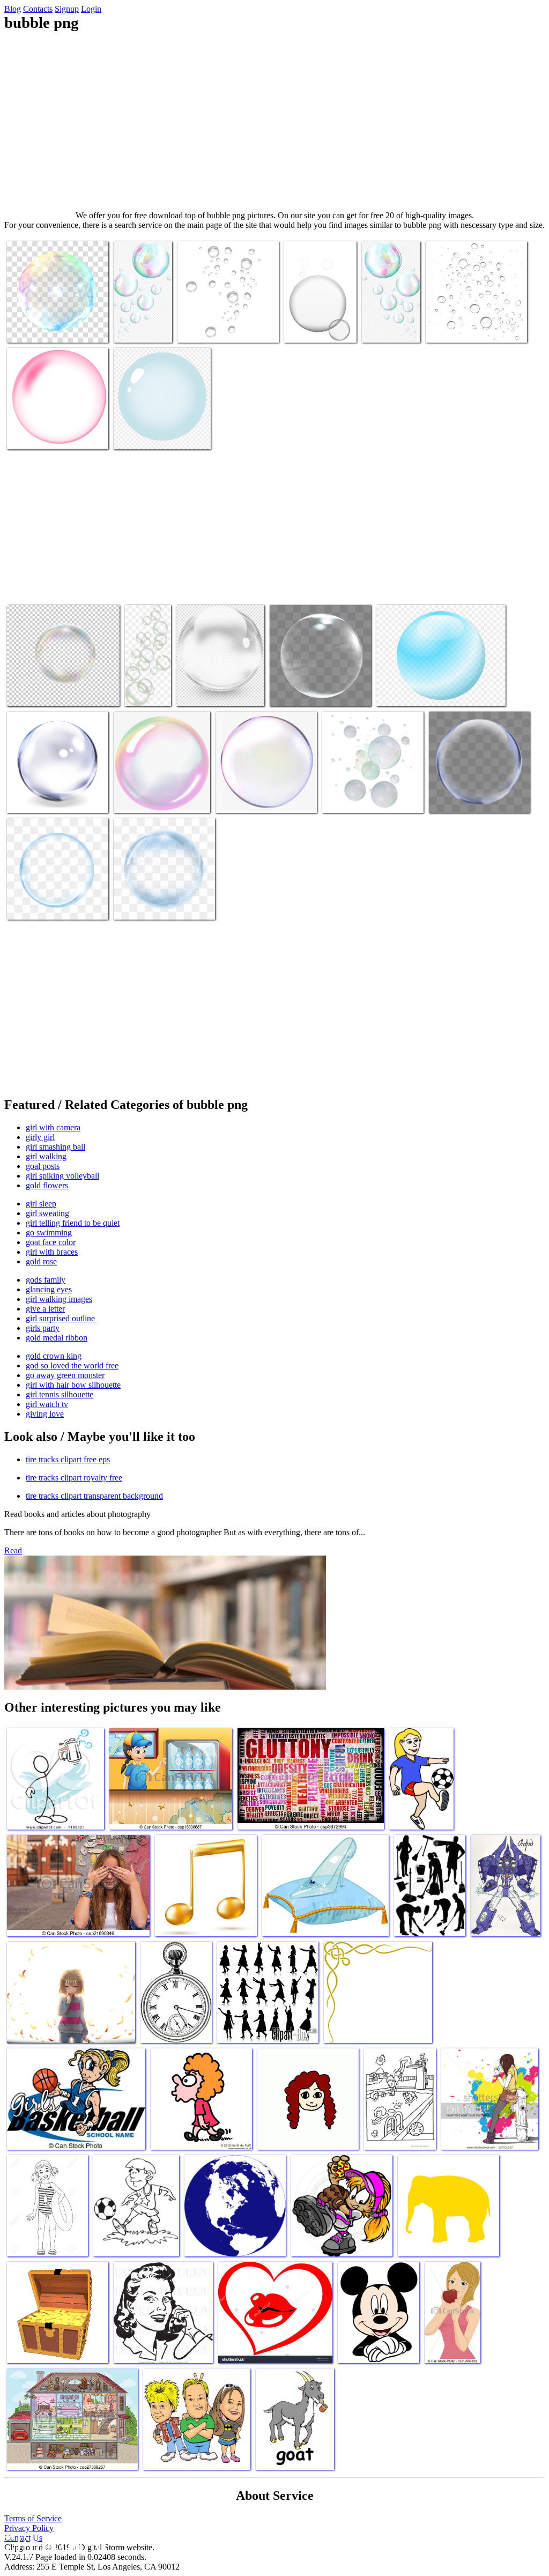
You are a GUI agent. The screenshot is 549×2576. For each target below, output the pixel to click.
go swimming (49, 1233)
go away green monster (65, 1375)
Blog (13, 9)
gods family (46, 1280)
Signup (67, 9)
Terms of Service (33, 2518)
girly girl (40, 1137)
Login (91, 9)
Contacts (38, 9)
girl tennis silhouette (60, 1394)
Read (13, 1550)
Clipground (54, 2544)
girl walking (46, 1156)
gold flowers (47, 1185)
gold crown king (54, 1356)
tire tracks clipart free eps (68, 1459)
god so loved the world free (72, 1365)
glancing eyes (49, 1289)
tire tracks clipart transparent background (94, 1496)
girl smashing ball (55, 1147)
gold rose (41, 1261)
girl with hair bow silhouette (73, 1385)
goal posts (43, 1166)
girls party (43, 1328)
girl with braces (52, 1252)
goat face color (51, 1242)
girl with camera (53, 1127)
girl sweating (47, 1213)
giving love (45, 1414)
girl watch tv (47, 1404)
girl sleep (41, 1204)
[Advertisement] (274, 121)
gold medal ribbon (57, 1338)
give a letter (45, 1309)
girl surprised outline (60, 1318)
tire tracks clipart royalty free (74, 1478)
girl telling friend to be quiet (73, 1223)
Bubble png (27, 328)
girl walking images (59, 1299)
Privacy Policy (29, 2528)
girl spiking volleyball (62, 1176)
